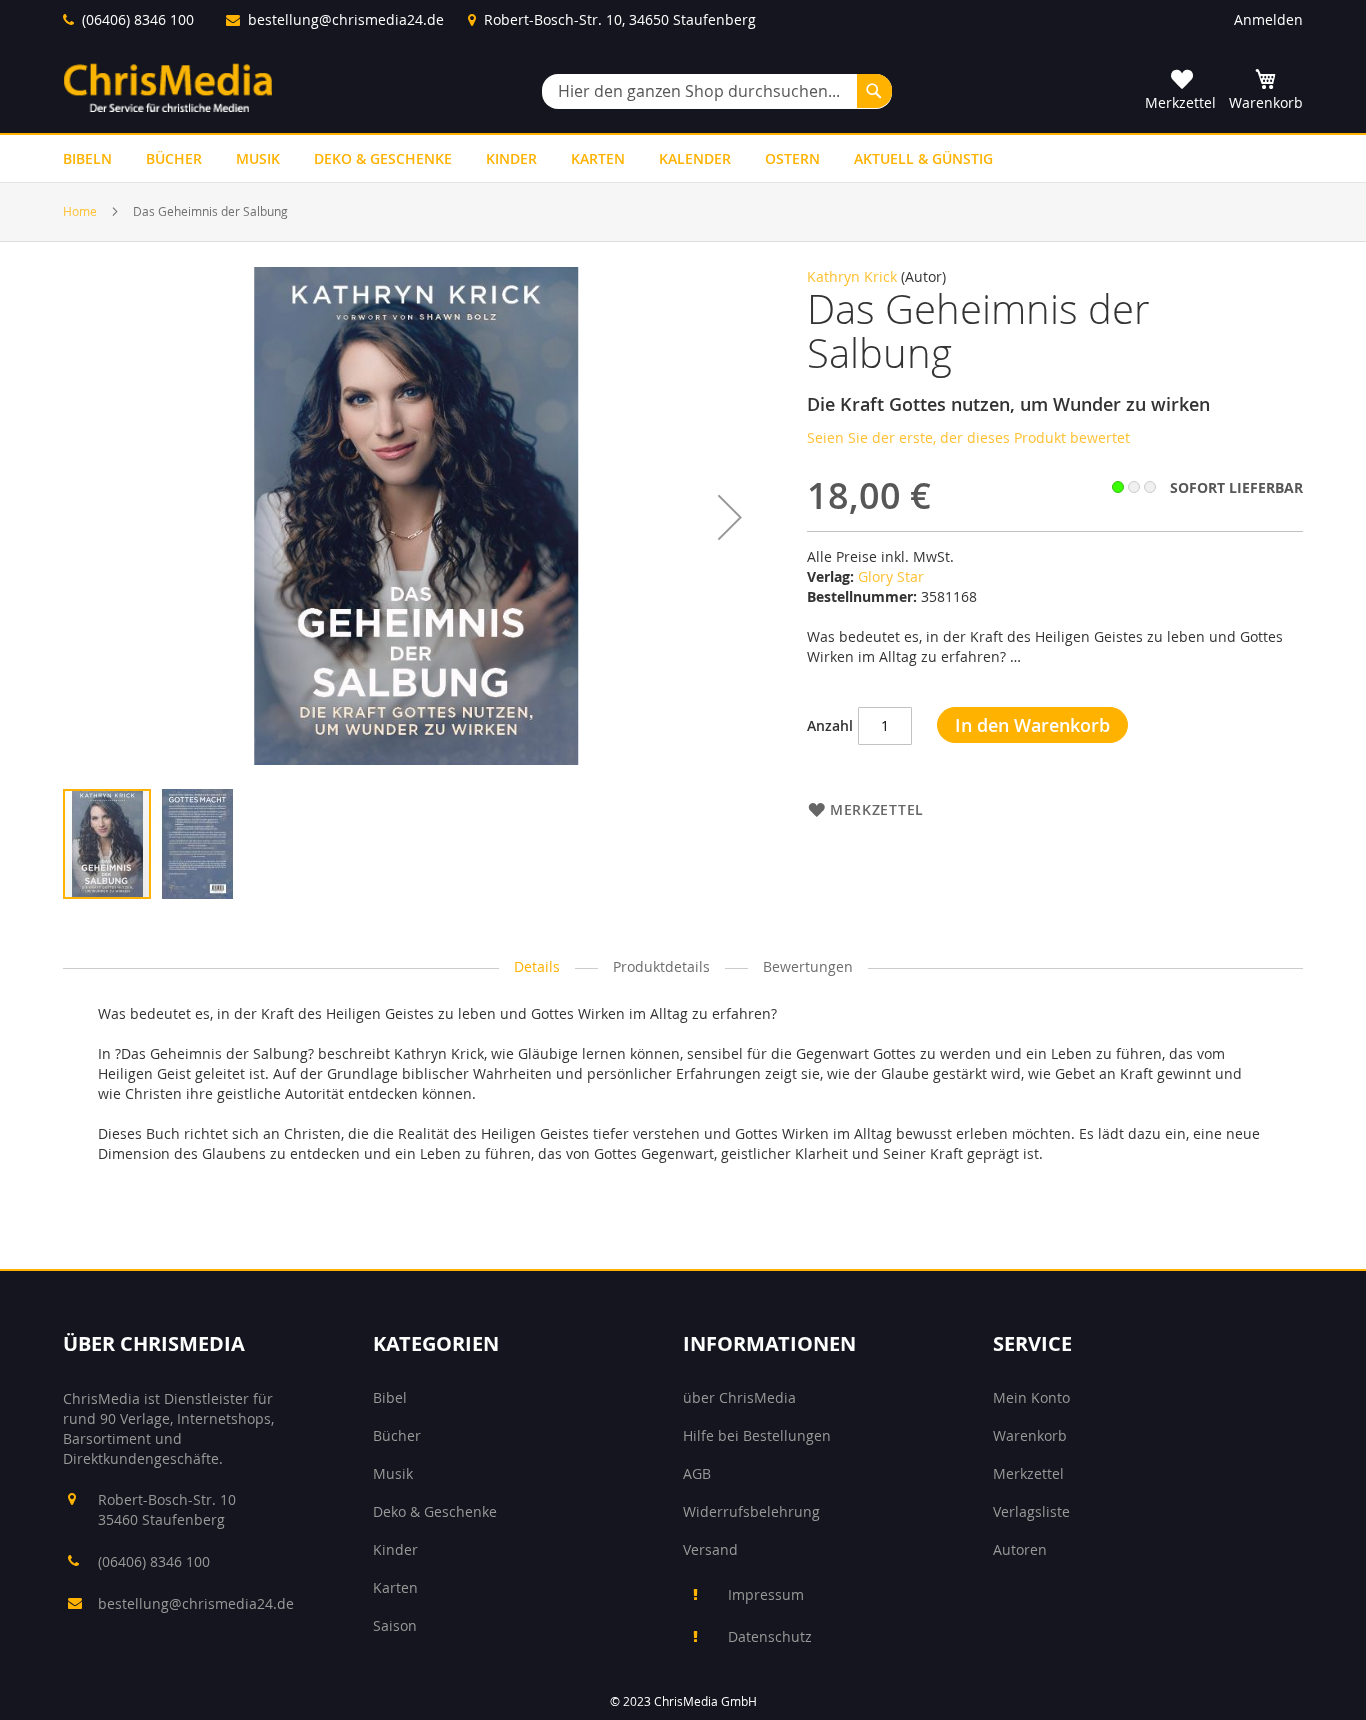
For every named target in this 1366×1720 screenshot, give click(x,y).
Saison (395, 1625)
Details (537, 966)
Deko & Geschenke (435, 1511)
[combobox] (717, 91)
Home (80, 211)
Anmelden (1268, 19)
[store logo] (168, 87)
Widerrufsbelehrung (751, 1511)
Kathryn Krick (852, 276)
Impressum (766, 1594)
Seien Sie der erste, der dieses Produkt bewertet (968, 437)
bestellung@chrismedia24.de (346, 19)
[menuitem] (87, 158)
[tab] (537, 967)
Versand (710, 1549)
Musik (393, 1473)
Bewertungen (808, 966)
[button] (730, 517)
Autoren (1020, 1549)
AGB (697, 1473)
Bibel (390, 1397)
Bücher (397, 1435)
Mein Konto (1031, 1397)
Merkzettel (1028, 1473)
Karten (395, 1587)
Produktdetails (661, 966)
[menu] (683, 158)
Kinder (395, 1549)
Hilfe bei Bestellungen (757, 1435)
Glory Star (891, 576)
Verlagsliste (1031, 1511)
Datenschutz (770, 1636)
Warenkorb (1030, 1435)
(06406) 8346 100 (138, 19)
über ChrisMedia (739, 1397)
